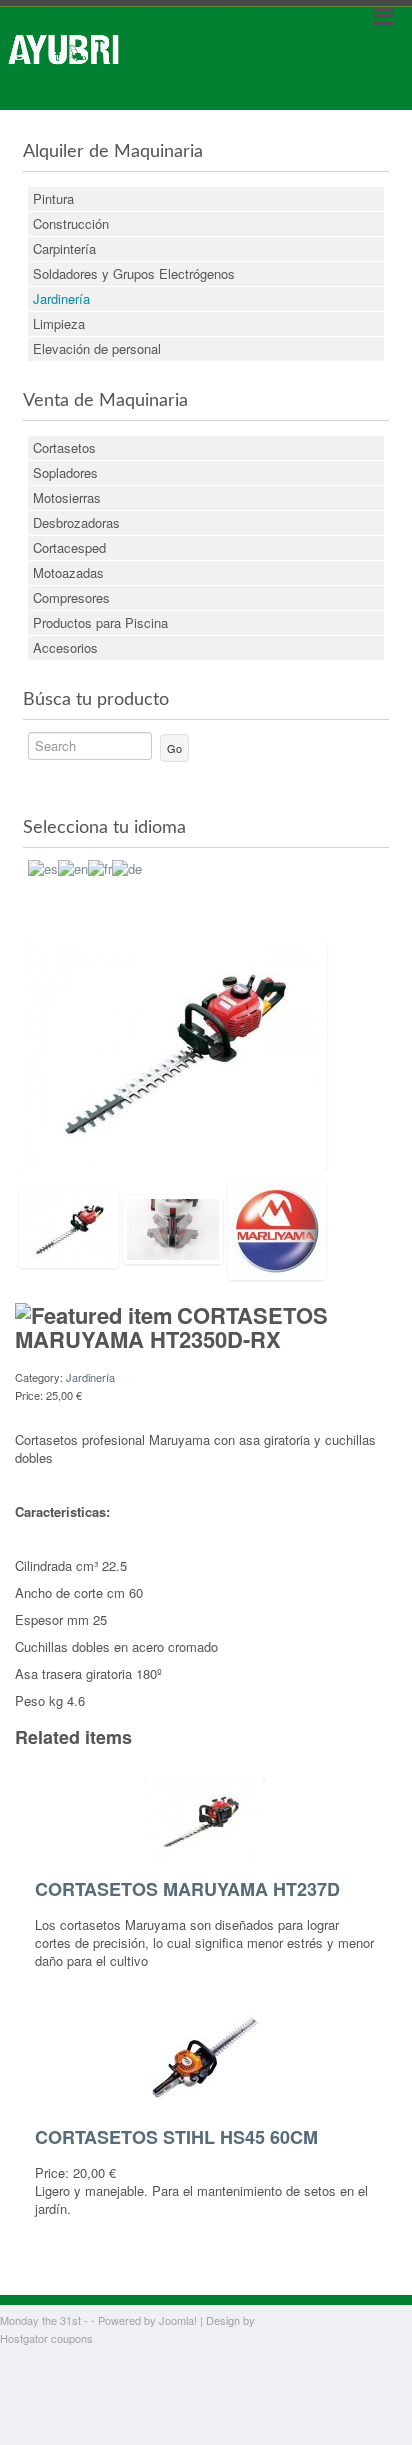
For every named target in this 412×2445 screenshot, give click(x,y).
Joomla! (178, 2320)
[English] (73, 866)
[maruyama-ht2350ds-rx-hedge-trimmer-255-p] (173, 1052)
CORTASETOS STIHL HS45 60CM (176, 2137)
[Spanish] (43, 866)
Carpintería (64, 248)
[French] (100, 866)
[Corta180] (173, 1227)
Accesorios (65, 647)
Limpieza (59, 323)
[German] (127, 866)
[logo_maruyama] (277, 1227)
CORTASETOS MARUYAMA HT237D (187, 1889)
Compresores (71, 597)
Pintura (53, 198)
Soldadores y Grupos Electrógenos (134, 273)
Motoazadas (68, 572)
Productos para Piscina (100, 622)
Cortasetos (64, 447)
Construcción (71, 223)
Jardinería (61, 298)
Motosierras (67, 497)
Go (174, 748)
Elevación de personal (97, 348)
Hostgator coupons (46, 2338)
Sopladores (65, 472)
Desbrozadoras (76, 522)
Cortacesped (69, 547)
